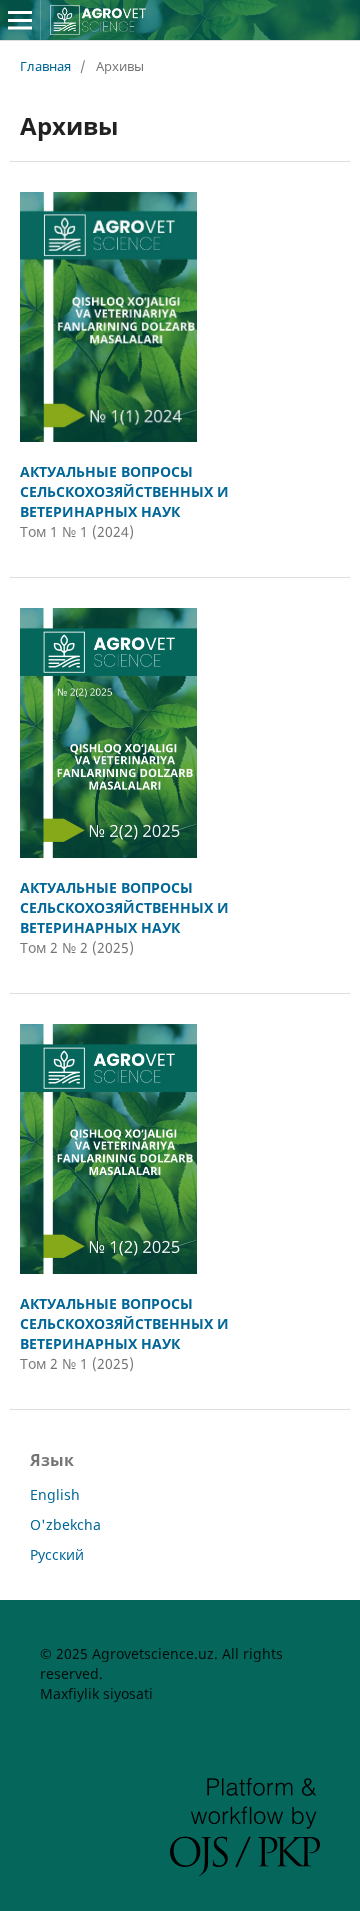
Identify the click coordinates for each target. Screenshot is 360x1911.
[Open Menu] (20, 20)
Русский (57, 1554)
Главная (45, 66)
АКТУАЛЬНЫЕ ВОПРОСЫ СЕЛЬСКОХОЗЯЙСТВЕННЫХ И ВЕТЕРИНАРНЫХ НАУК (124, 491)
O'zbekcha (65, 1524)
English (55, 1494)
